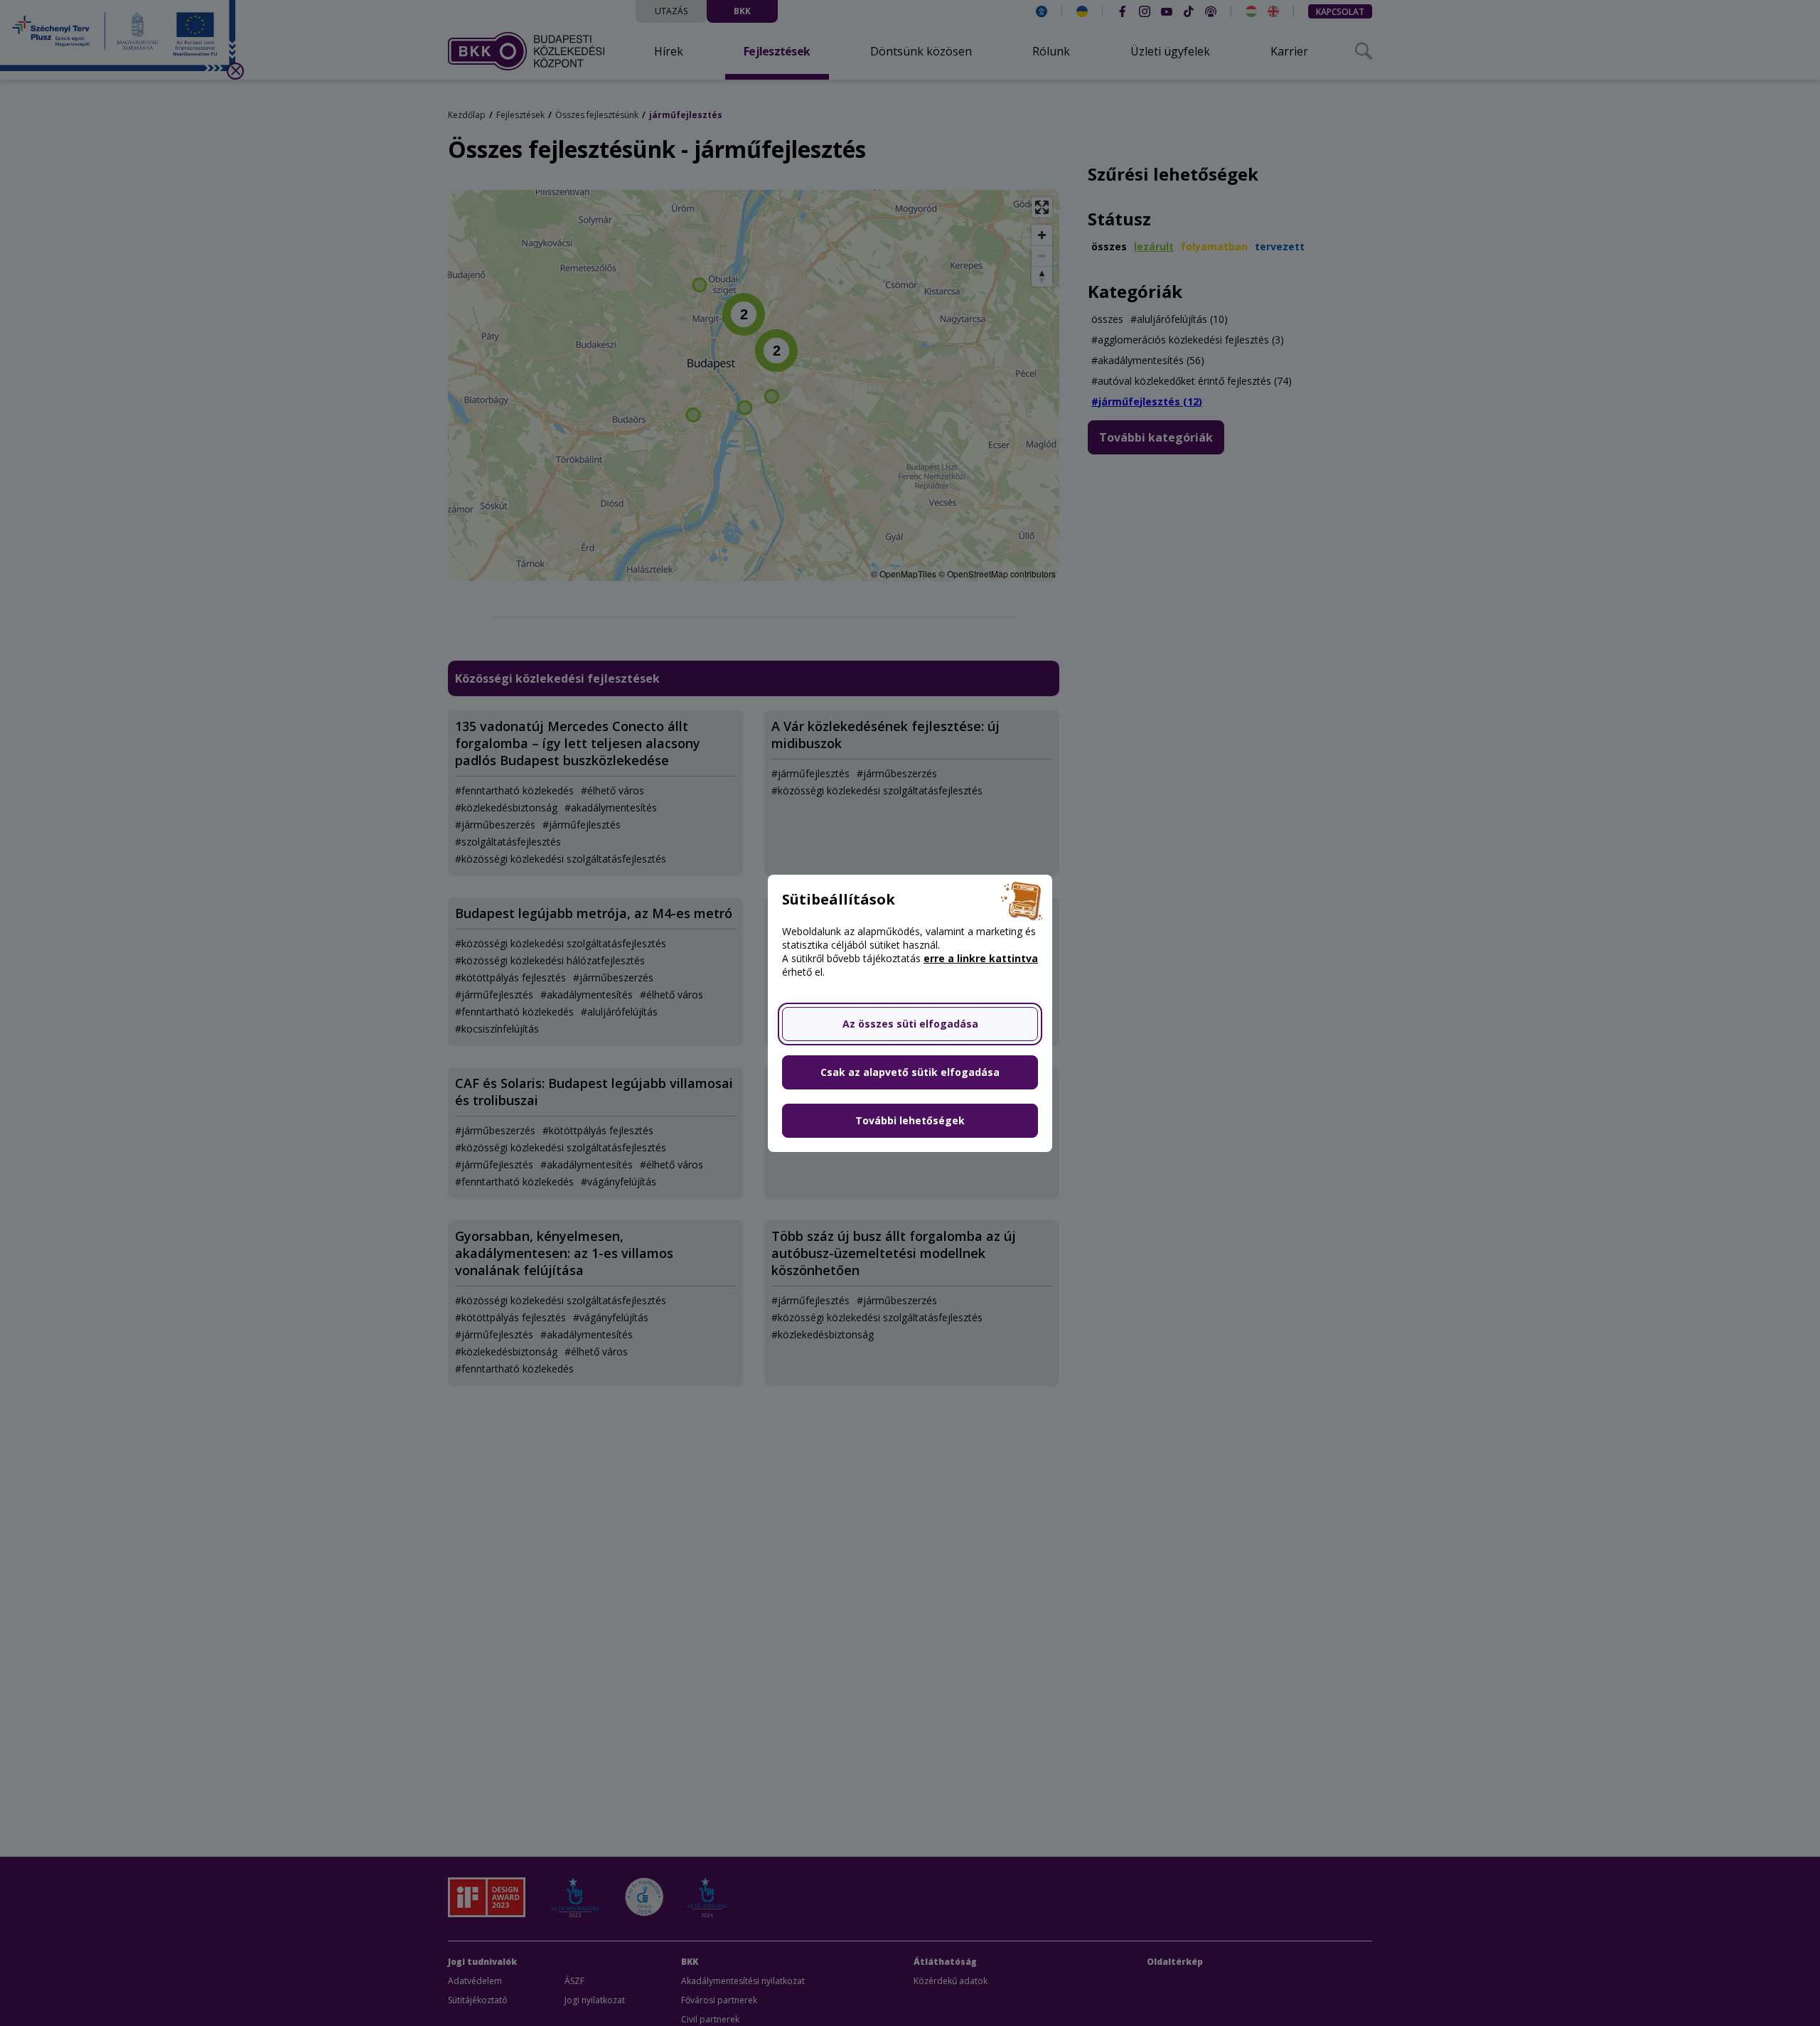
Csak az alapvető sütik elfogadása (910, 1072)
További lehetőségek (910, 1120)
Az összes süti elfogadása (910, 1024)
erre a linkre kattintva (981, 958)
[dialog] (910, 1013)
